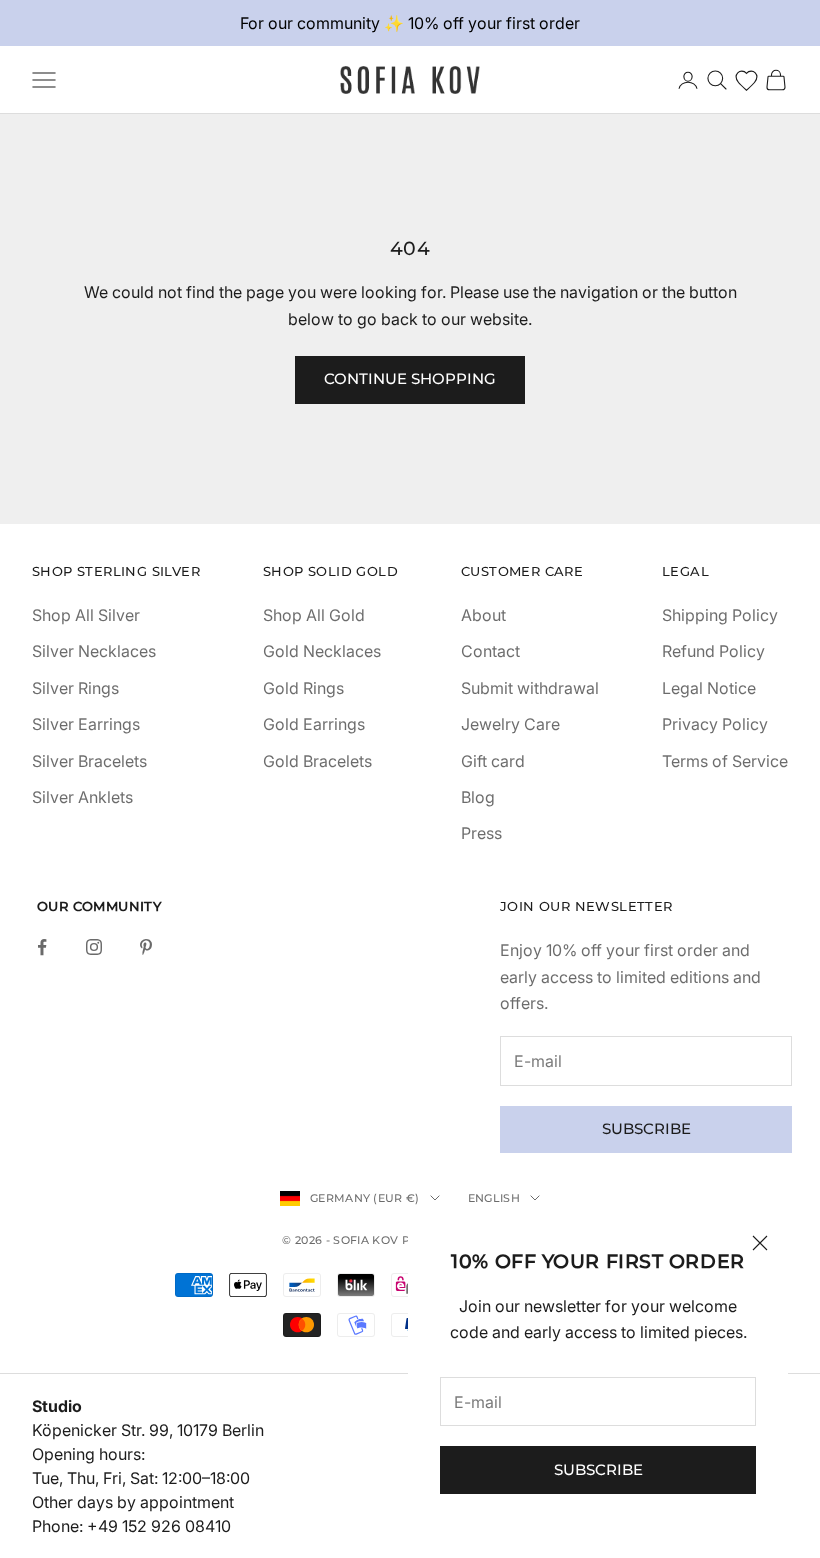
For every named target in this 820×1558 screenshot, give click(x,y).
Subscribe (598, 1469)
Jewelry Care (510, 724)
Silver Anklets (82, 797)
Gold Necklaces (322, 651)
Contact (490, 651)
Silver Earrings (86, 724)
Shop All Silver (86, 615)
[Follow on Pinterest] (146, 947)
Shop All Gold (314, 615)
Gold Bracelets (317, 761)
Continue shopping (410, 378)
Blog (478, 797)
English (494, 1198)
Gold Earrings (314, 724)
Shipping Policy (720, 615)
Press (481, 833)
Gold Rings (303, 688)
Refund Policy (713, 651)
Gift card (493, 761)
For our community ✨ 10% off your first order (410, 23)
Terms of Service (725, 761)
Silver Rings (75, 688)
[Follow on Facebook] (42, 947)
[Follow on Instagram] (94, 947)
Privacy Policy (715, 724)
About (483, 615)
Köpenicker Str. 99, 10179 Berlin (148, 1430)
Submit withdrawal (530, 688)
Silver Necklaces (94, 651)
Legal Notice (709, 688)
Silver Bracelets (89, 761)
